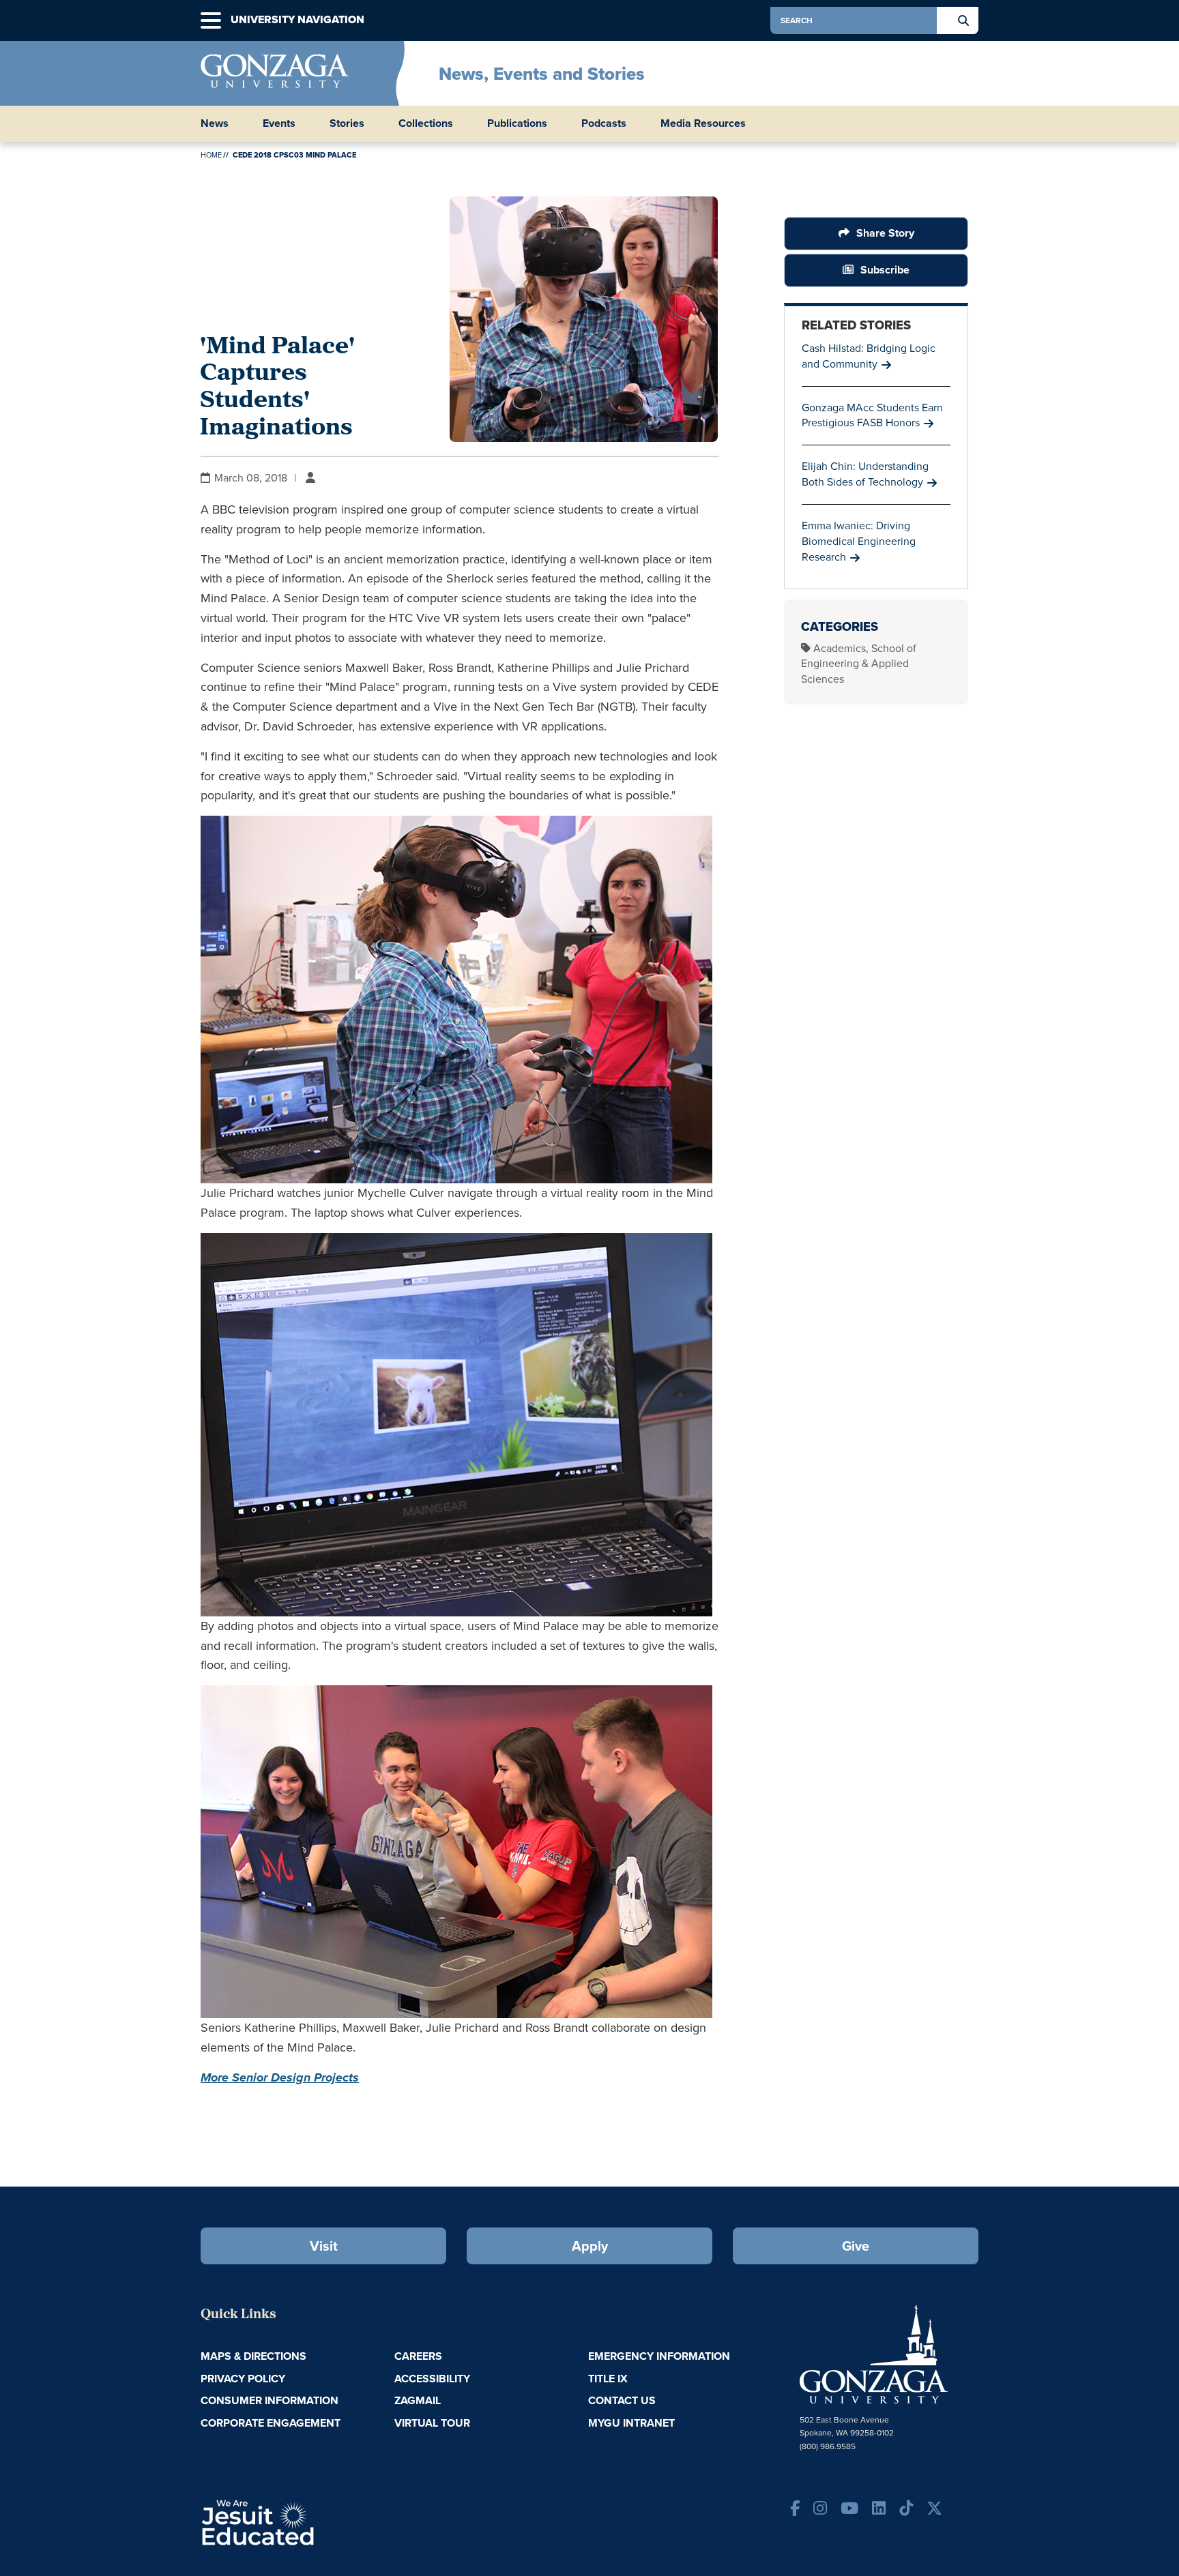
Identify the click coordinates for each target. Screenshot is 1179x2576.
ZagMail (418, 2400)
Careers (418, 2356)
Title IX (608, 2379)
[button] (211, 21)
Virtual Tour (432, 2423)
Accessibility (432, 2379)
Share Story (885, 233)
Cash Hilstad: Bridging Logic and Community (869, 356)
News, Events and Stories (542, 74)
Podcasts (604, 123)
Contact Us (622, 2400)
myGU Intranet (631, 2423)
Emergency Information (659, 2356)
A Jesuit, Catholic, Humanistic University (317, 2521)
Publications (517, 123)
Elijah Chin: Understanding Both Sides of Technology (865, 474)
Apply (590, 2246)
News (215, 123)
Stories (347, 123)
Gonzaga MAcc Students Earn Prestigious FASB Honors (872, 415)
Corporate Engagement (271, 2423)
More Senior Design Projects (280, 2077)
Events (279, 123)
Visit (324, 2246)
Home (211, 155)
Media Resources (703, 123)
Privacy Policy (243, 2379)
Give (856, 2246)
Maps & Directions (253, 2356)
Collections (426, 123)
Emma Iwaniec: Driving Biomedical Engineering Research (859, 541)
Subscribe (885, 270)
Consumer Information (270, 2400)
